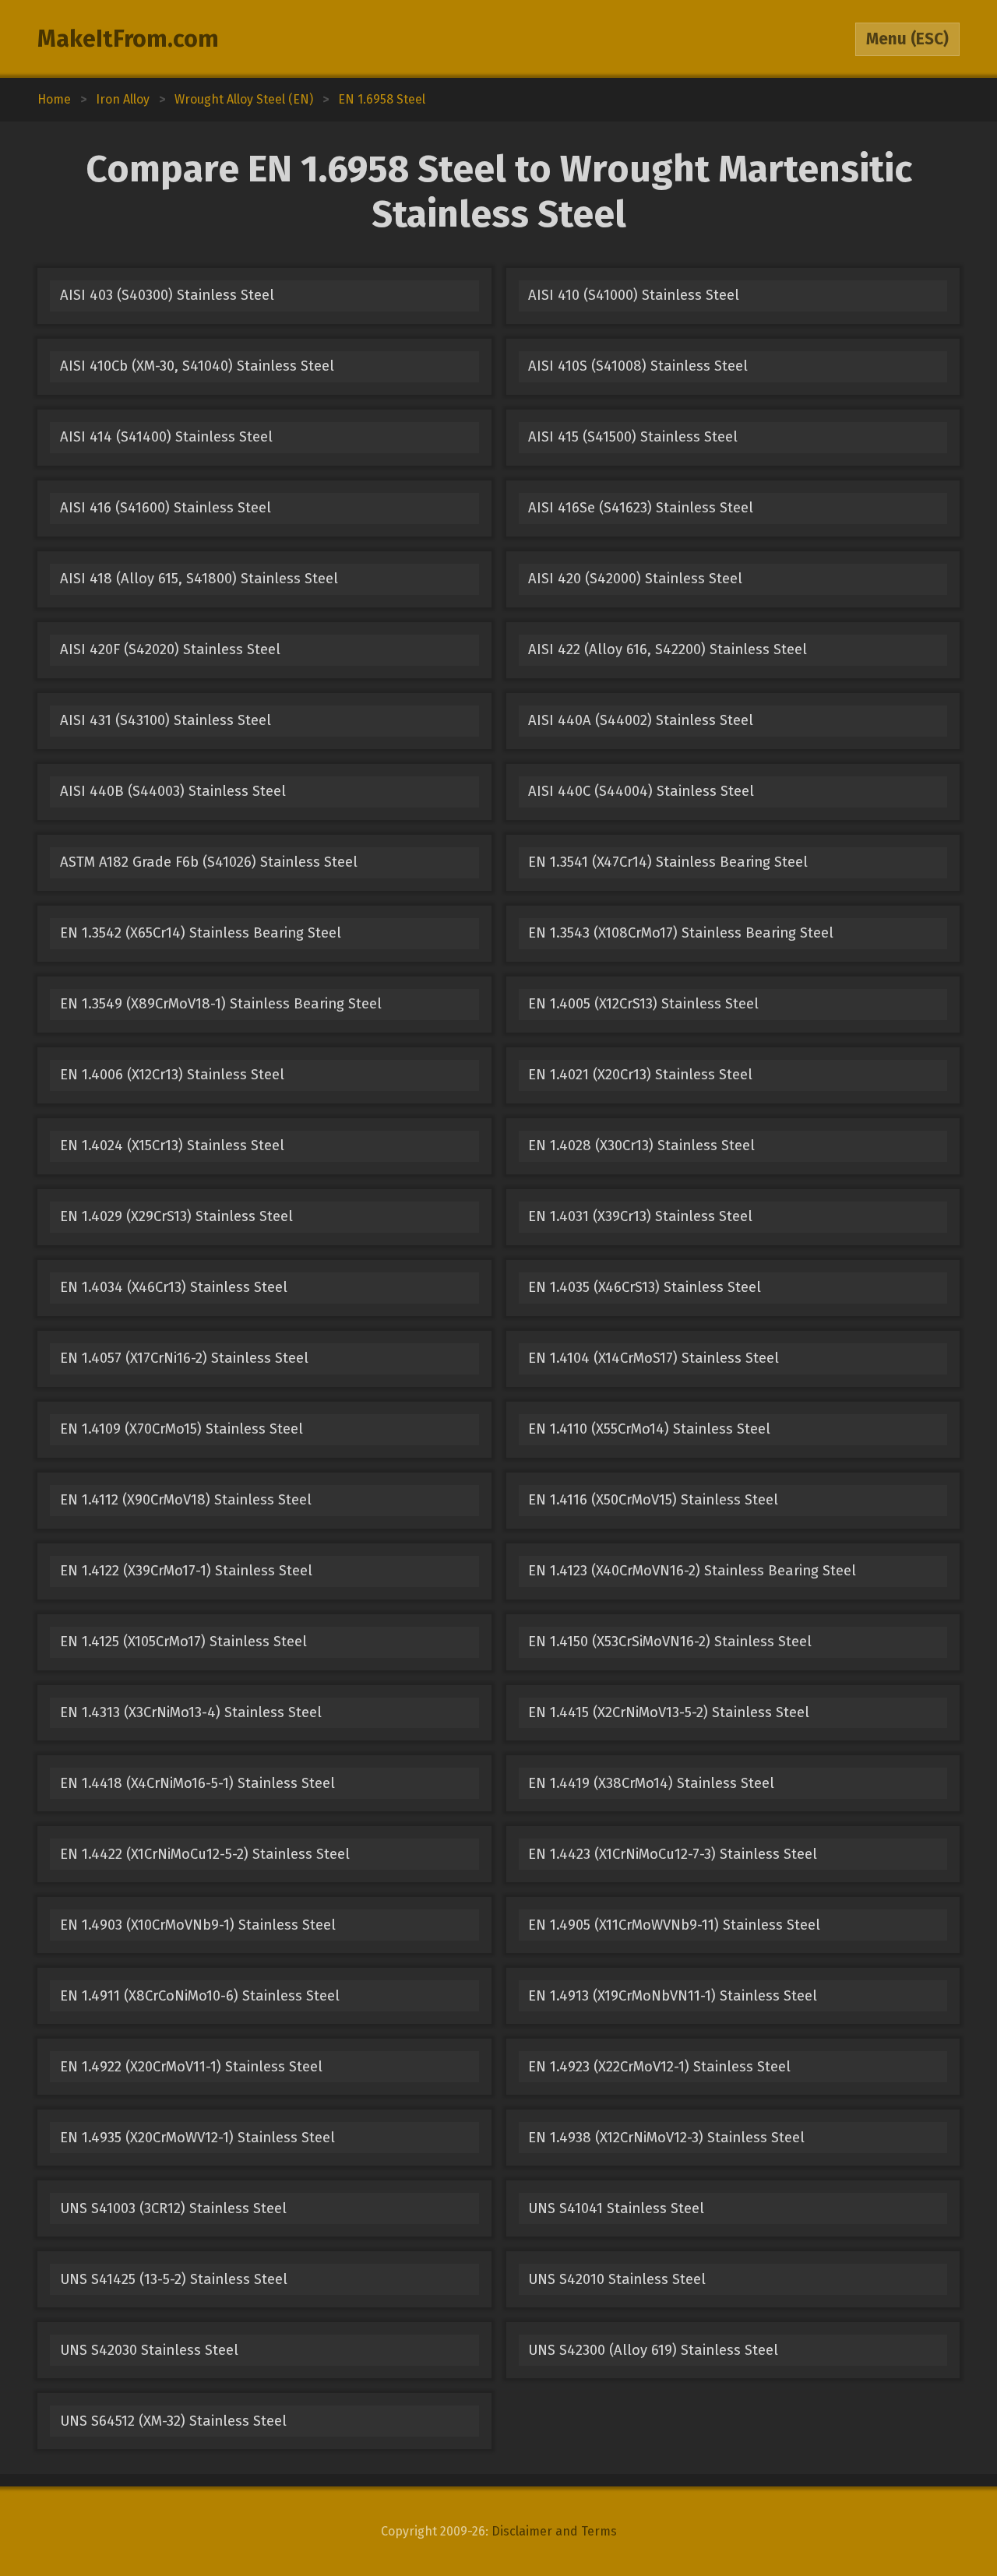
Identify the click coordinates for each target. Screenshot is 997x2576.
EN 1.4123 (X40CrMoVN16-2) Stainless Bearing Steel (692, 1571)
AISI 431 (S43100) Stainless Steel (166, 720)
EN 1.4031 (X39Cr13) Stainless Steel (640, 1216)
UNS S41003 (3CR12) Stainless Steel (173, 2208)
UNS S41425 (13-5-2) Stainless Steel (174, 2279)
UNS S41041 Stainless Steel (616, 2208)
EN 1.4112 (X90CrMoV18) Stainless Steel (186, 1500)
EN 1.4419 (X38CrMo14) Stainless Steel (651, 1783)
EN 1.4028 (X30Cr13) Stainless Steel (641, 1145)
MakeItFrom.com (128, 39)
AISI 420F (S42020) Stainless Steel (170, 649)
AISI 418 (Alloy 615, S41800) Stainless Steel (199, 579)
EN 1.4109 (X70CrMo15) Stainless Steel (181, 1429)
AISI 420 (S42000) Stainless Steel (635, 579)
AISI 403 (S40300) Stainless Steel (167, 295)
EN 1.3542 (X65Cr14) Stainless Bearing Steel (201, 933)
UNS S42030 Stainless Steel (149, 2350)
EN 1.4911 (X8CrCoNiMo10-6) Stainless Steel (200, 1996)
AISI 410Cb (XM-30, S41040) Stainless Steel (197, 366)
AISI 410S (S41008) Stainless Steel (638, 366)
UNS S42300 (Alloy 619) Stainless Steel (653, 2350)
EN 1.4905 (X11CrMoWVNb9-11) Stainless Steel (674, 1925)
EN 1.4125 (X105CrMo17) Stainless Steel (183, 1642)
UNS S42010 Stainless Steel (617, 2279)
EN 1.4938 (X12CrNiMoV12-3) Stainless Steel (666, 2138)
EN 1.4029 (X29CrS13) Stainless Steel (176, 1216)
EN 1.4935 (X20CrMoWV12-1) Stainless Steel (197, 2138)
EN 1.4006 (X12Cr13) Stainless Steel (172, 1075)
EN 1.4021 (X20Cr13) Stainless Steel (640, 1075)
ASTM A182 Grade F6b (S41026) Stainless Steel (209, 862)
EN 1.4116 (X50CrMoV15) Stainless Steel (653, 1500)
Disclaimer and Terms (554, 2531)
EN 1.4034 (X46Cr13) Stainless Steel (174, 1287)
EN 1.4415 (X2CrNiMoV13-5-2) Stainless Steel (669, 1712)
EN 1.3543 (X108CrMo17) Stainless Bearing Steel (681, 933)
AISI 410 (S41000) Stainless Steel (634, 295)
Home (54, 99)
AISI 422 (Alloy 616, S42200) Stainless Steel (668, 649)
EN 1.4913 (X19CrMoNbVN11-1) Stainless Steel (673, 1996)
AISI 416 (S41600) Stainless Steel (166, 508)
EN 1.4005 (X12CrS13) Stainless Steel (643, 1004)
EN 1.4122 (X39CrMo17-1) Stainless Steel (186, 1571)
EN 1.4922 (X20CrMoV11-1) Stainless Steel (191, 2067)
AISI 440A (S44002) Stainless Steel (641, 720)
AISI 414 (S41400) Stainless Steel (166, 437)
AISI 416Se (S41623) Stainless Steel (641, 508)
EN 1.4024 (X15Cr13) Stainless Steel (172, 1145)
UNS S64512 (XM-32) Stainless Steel (173, 2421)
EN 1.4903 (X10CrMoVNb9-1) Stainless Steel (198, 1925)
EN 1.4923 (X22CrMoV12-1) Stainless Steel (659, 2067)
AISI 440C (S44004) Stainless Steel (641, 791)
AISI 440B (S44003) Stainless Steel (173, 791)
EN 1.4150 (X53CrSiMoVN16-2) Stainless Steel (670, 1642)
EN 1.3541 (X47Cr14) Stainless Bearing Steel (668, 862)
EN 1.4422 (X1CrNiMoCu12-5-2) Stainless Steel (205, 1854)
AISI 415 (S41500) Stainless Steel (633, 437)
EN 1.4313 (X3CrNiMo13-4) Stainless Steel (191, 1712)
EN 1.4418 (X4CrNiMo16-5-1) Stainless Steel (197, 1783)
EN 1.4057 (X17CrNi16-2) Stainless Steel (184, 1358)
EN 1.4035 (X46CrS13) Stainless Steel (645, 1287)
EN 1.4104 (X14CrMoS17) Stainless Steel (654, 1358)
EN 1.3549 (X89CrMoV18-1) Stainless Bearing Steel (221, 1004)
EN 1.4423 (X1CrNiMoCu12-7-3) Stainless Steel (673, 1854)
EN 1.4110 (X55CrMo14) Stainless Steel (649, 1429)
